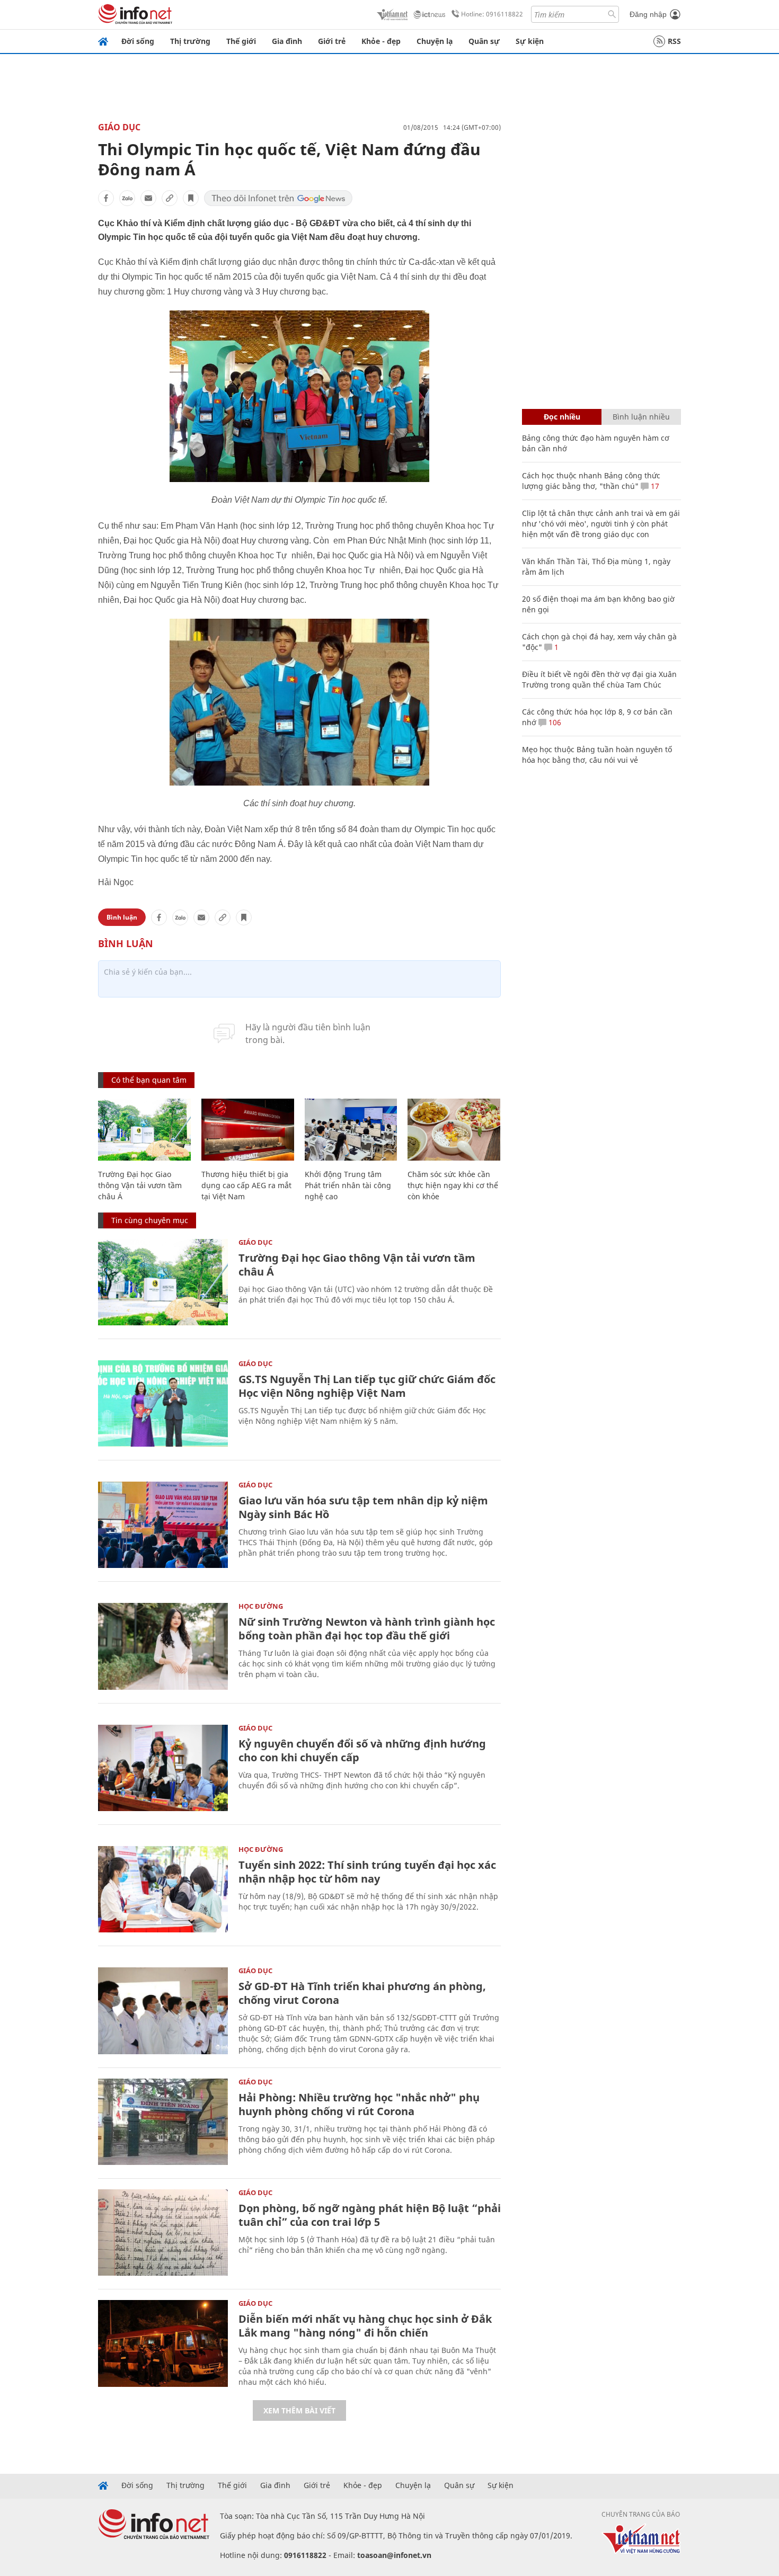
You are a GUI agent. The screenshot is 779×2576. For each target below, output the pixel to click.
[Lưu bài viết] (191, 198)
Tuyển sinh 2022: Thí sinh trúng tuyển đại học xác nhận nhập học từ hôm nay (367, 1872)
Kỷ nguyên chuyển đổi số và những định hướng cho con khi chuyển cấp (362, 1750)
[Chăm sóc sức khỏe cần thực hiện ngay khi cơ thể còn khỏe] (454, 1130)
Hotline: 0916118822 (492, 14)
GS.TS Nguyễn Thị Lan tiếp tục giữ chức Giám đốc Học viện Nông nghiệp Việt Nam (367, 1386)
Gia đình (287, 41)
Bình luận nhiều (641, 417)
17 (654, 486)
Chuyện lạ (435, 41)
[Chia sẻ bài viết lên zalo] (127, 198)
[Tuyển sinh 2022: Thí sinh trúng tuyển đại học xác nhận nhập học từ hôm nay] (163, 1889)
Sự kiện (530, 41)
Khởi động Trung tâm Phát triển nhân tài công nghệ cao (348, 1185)
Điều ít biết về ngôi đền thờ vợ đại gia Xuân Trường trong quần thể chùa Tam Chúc (599, 679)
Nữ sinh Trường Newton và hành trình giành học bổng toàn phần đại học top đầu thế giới (367, 1629)
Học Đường (261, 1606)
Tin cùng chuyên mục (150, 1220)
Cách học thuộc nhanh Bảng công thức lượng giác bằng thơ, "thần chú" (591, 481)
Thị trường (190, 41)
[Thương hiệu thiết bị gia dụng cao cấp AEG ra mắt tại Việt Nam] (248, 1130)
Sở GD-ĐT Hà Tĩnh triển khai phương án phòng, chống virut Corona (362, 1993)
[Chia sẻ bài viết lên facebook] (106, 198)
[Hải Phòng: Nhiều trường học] (163, 2122)
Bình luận (122, 917)
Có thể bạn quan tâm (149, 1080)
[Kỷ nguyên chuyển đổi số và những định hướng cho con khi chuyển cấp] (163, 1768)
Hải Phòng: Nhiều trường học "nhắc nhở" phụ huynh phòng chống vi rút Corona (359, 2104)
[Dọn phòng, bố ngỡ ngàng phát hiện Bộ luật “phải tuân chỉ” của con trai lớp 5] (163, 2232)
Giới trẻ (332, 41)
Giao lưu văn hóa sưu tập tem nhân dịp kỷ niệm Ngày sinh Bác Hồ (363, 1507)
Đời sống (138, 41)
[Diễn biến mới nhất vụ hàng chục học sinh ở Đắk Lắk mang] (163, 2343)
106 (554, 722)
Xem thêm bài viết (299, 2410)
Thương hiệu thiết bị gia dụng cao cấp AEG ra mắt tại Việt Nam (246, 1185)
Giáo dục (119, 127)
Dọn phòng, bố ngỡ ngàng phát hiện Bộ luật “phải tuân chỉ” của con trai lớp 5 (370, 2215)
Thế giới (241, 41)
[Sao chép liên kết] (170, 198)
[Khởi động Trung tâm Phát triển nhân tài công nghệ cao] (351, 1130)
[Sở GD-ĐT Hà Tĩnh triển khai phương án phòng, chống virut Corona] (163, 2011)
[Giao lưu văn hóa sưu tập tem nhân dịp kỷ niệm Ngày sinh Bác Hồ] (163, 1525)
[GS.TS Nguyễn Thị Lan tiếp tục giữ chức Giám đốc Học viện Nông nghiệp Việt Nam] (163, 1403)
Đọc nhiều (562, 417)
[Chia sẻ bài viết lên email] (148, 198)
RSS (674, 41)
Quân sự (484, 41)
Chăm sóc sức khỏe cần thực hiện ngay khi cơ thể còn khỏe (453, 1185)
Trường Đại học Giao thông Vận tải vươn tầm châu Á (140, 1185)
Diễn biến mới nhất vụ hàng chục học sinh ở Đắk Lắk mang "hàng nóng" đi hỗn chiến (365, 2326)
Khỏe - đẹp (381, 41)
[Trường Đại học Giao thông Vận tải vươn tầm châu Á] (144, 1130)
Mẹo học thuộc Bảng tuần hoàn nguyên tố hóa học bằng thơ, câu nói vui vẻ (597, 755)
